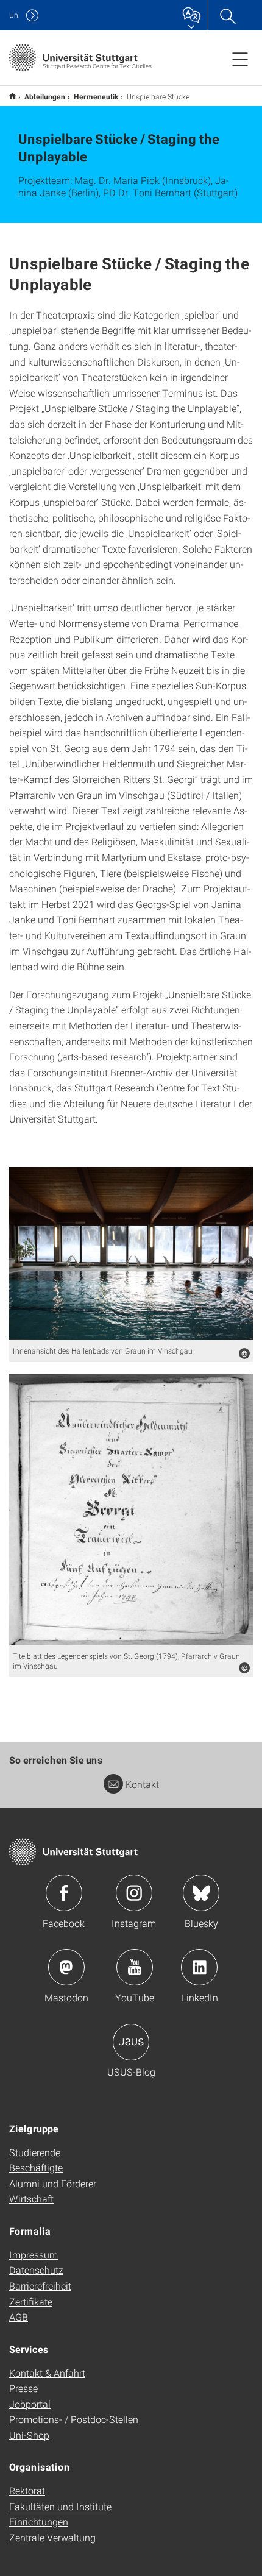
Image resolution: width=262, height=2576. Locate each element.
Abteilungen (45, 96)
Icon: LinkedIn (199, 1967)
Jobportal (30, 2404)
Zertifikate (31, 2301)
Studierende (35, 2152)
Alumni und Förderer (53, 2183)
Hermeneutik (96, 96)
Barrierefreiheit (40, 2286)
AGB (19, 2317)
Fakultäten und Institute (60, 2506)
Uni (15, 15)
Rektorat (27, 2490)
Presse (23, 2388)
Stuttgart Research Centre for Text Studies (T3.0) (12, 96)
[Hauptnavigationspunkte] (240, 59)
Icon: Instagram (134, 1893)
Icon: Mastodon (66, 1967)
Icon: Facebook (64, 1893)
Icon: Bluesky (201, 1893)
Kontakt (142, 1784)
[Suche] (227, 15)
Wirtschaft (31, 2198)
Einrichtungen (39, 2521)
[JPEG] (131, 1254)
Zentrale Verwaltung (52, 2537)
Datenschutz (36, 2270)
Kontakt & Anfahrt (47, 2373)
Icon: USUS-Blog (131, 2042)
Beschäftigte (36, 2167)
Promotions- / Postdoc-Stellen (74, 2419)
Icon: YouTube (135, 1967)
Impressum (34, 2255)
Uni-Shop (29, 2435)
